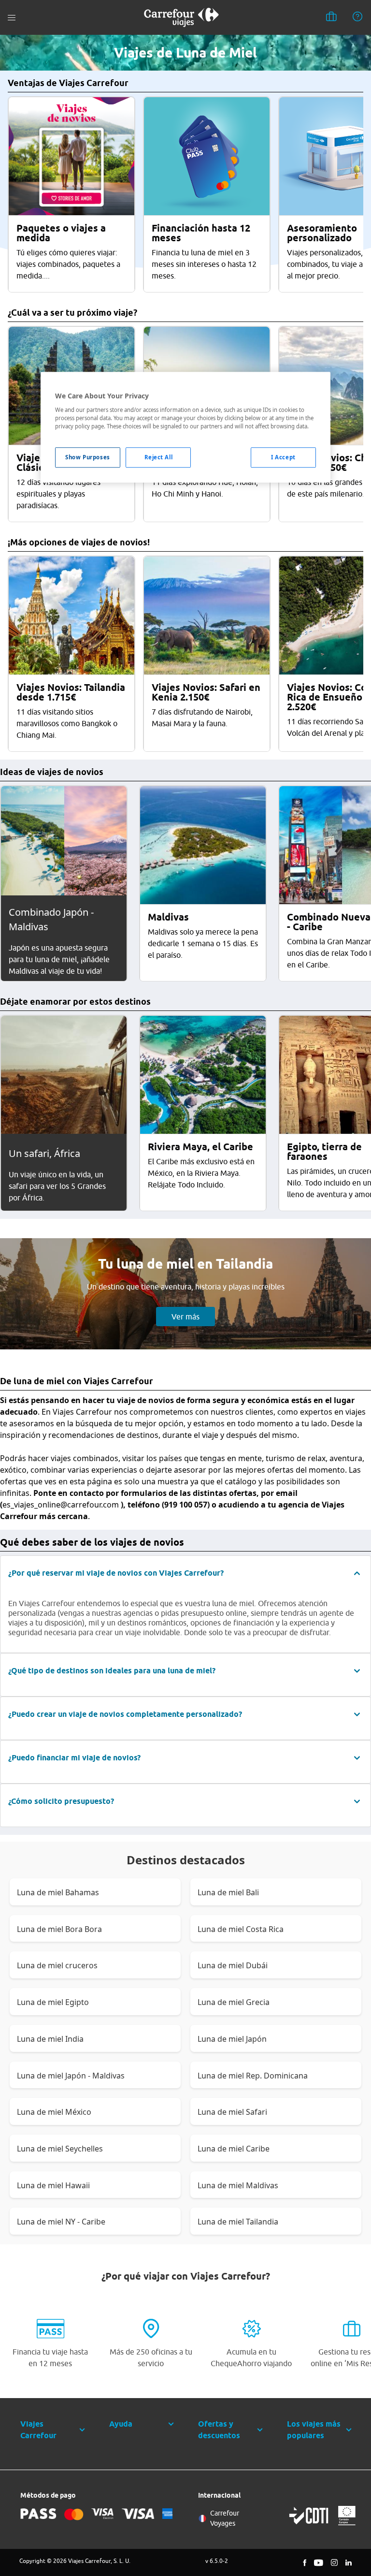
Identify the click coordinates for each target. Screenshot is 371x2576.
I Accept (283, 457)
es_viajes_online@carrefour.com (61, 1505)
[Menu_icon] (12, 18)
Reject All (159, 457)
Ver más (185, 1317)
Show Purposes (87, 457)
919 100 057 (186, 1505)
